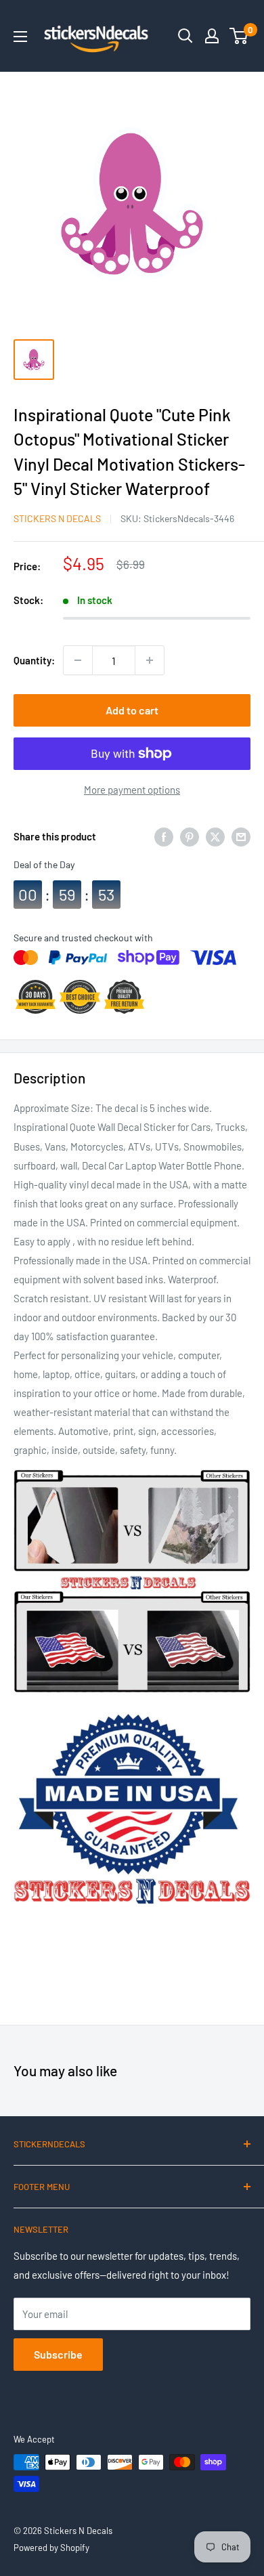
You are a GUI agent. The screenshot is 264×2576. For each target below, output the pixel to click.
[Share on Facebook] (164, 836)
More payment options (132, 790)
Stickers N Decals (57, 518)
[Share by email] (241, 836)
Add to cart (132, 710)
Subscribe (58, 2354)
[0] (239, 36)
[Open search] (185, 36)
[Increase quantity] (150, 660)
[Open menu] (20, 37)
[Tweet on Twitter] (215, 836)
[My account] (212, 36)
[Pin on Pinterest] (190, 836)
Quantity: (34, 660)
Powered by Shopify (51, 2548)
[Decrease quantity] (78, 660)
